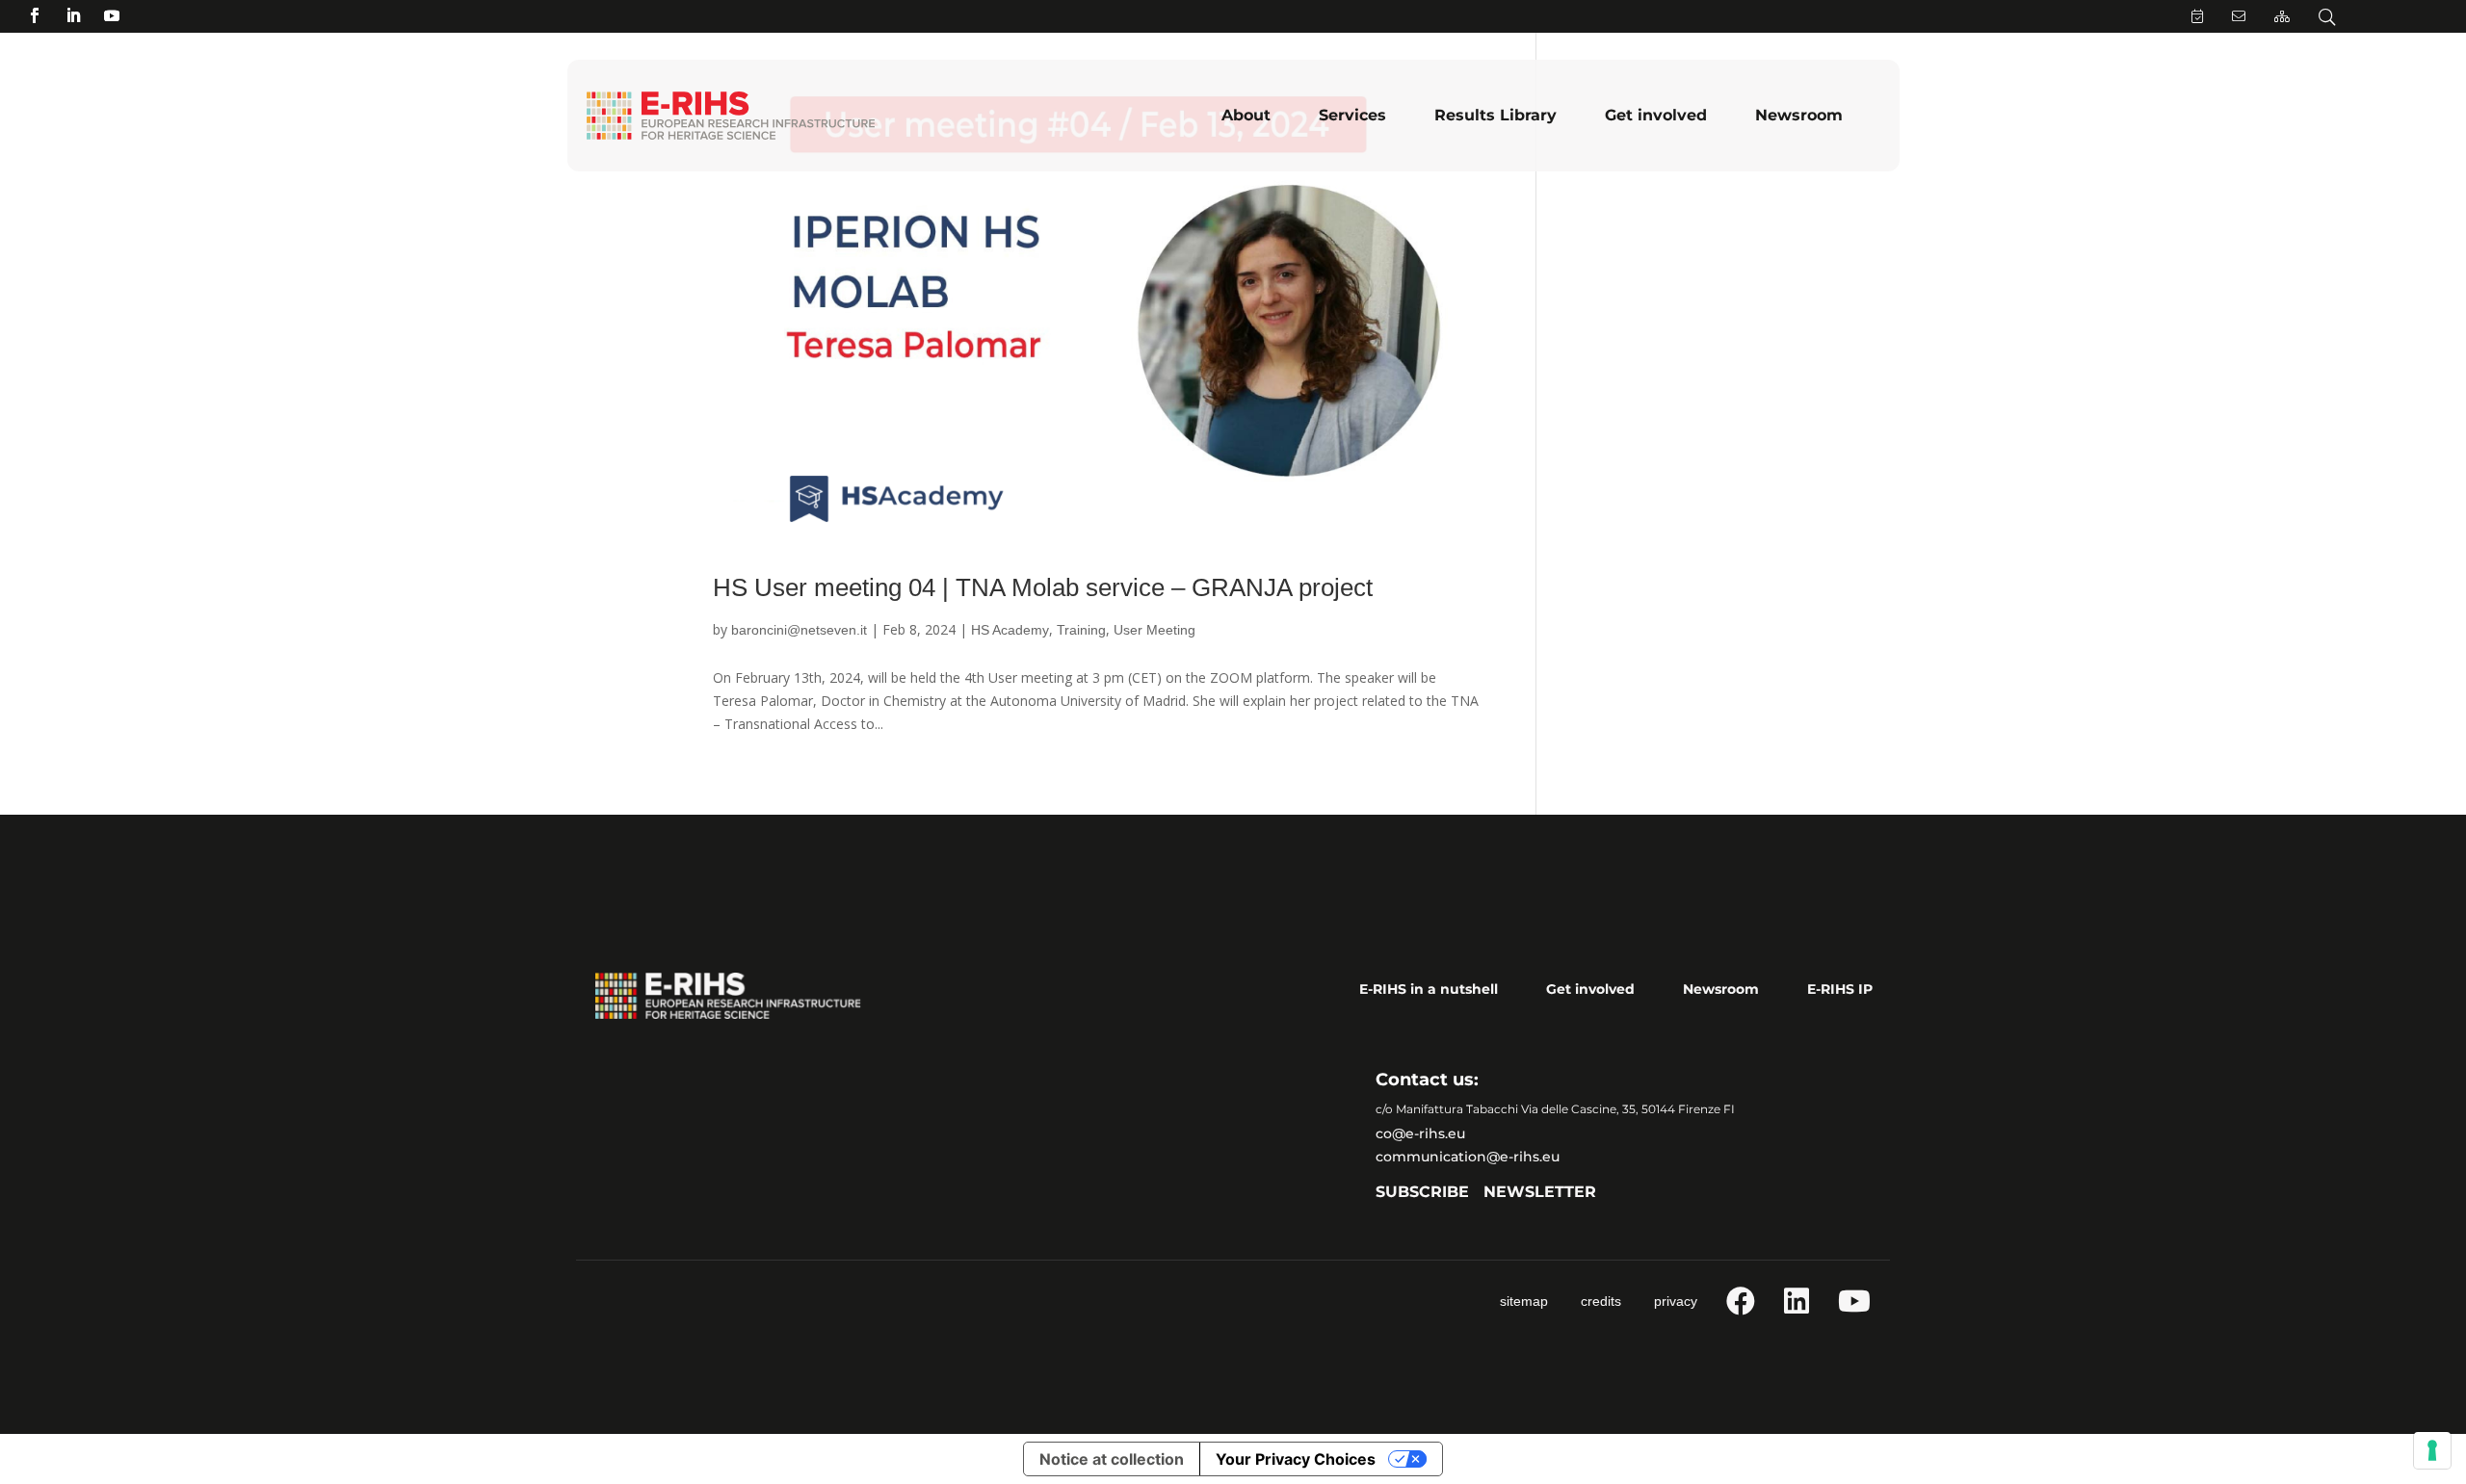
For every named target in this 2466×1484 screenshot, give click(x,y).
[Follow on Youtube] (112, 15)
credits (1601, 1301)
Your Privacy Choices (1296, 1459)
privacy (1676, 1301)
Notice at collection (1112, 1459)
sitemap (1524, 1301)
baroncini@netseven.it (799, 630)
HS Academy (1010, 630)
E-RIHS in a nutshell (1429, 989)
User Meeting (1154, 630)
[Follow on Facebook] (35, 15)
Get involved (1656, 115)
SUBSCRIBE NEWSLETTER (1486, 1192)
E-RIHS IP (1840, 989)
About (1246, 115)
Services (1352, 115)
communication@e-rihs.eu (1468, 1157)
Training (1081, 630)
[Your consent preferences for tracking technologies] (2432, 1450)
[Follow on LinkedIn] (73, 15)
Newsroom (1799, 115)
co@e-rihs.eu (1420, 1133)
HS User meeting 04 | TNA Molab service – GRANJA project (1043, 587)
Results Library (1495, 115)
